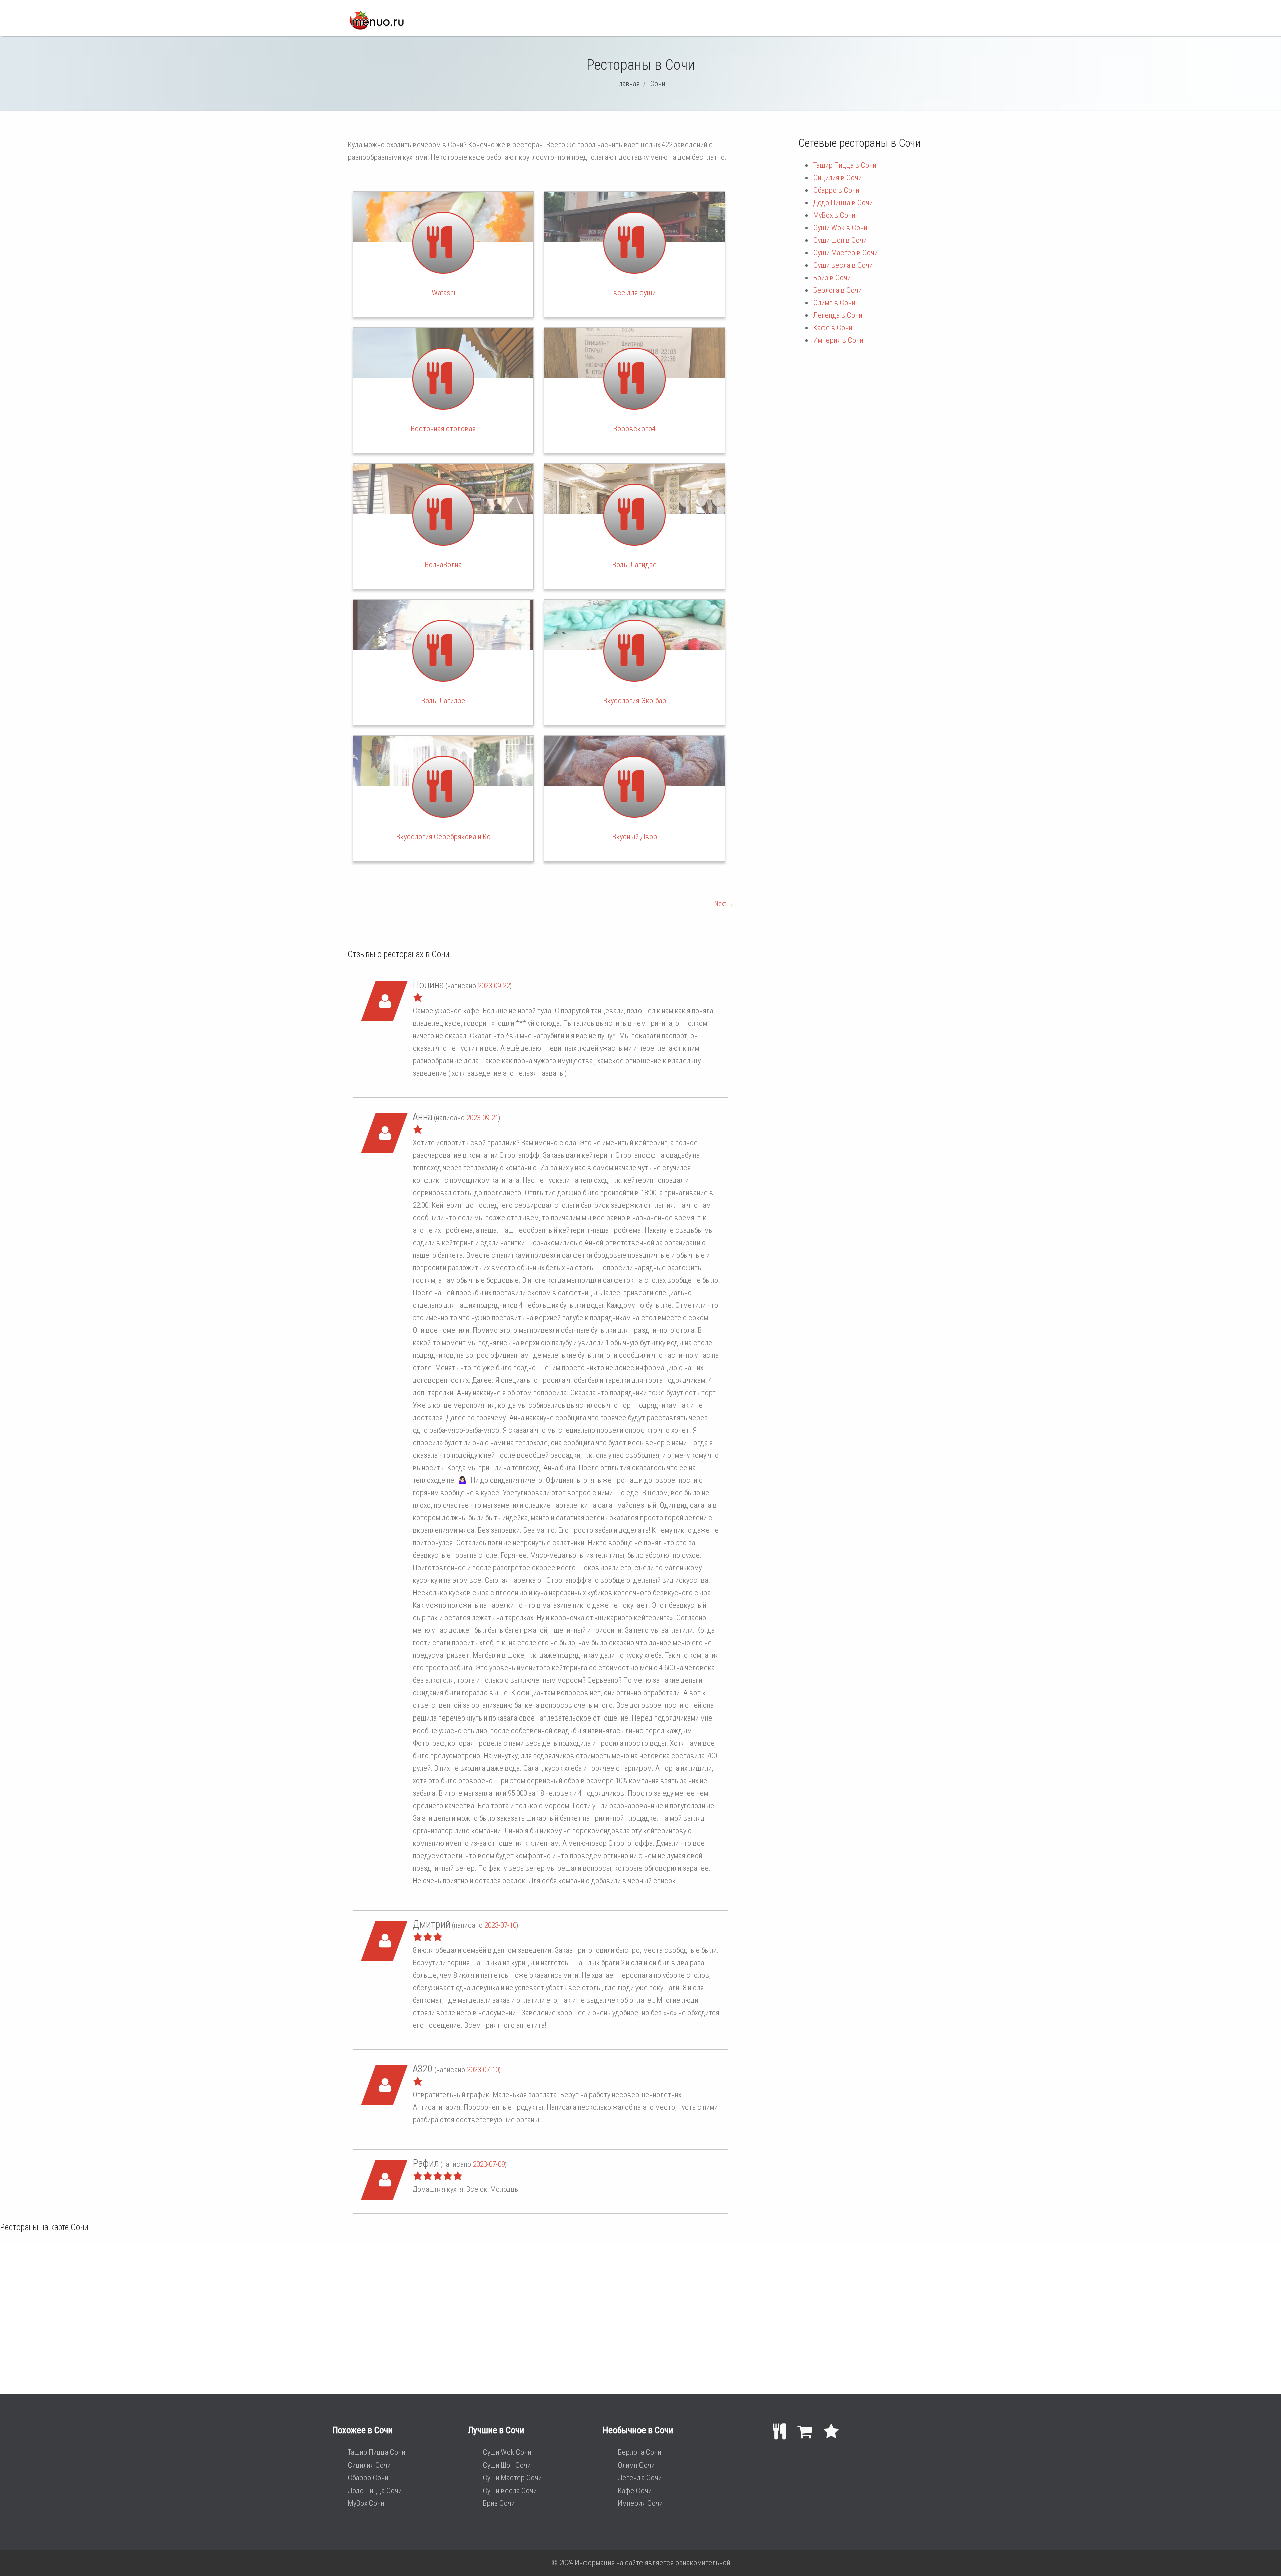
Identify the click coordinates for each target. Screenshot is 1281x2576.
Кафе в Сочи (833, 328)
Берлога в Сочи (837, 290)
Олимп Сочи (636, 2465)
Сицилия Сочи (369, 2465)
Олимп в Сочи (834, 303)
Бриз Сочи (499, 2503)
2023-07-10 (500, 1925)
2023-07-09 (489, 2164)
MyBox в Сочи (834, 215)
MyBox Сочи (366, 2503)
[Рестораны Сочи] (376, 27)
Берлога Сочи (639, 2452)
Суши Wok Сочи (507, 2452)
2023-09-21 (482, 1118)
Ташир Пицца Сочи (377, 2452)
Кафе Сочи (635, 2491)
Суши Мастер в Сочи (845, 253)
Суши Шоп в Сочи (840, 240)
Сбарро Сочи (368, 2478)
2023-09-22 (494, 986)
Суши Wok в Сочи (840, 228)
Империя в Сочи (838, 340)
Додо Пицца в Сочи (843, 203)
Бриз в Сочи (832, 278)
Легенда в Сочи (838, 315)
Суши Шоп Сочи (507, 2465)
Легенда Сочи (640, 2478)
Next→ (724, 904)
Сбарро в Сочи (836, 190)
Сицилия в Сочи (837, 178)
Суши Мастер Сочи (512, 2478)
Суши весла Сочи (510, 2491)
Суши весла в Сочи (843, 265)
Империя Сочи (640, 2503)
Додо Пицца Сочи (375, 2491)
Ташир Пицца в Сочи (845, 165)
